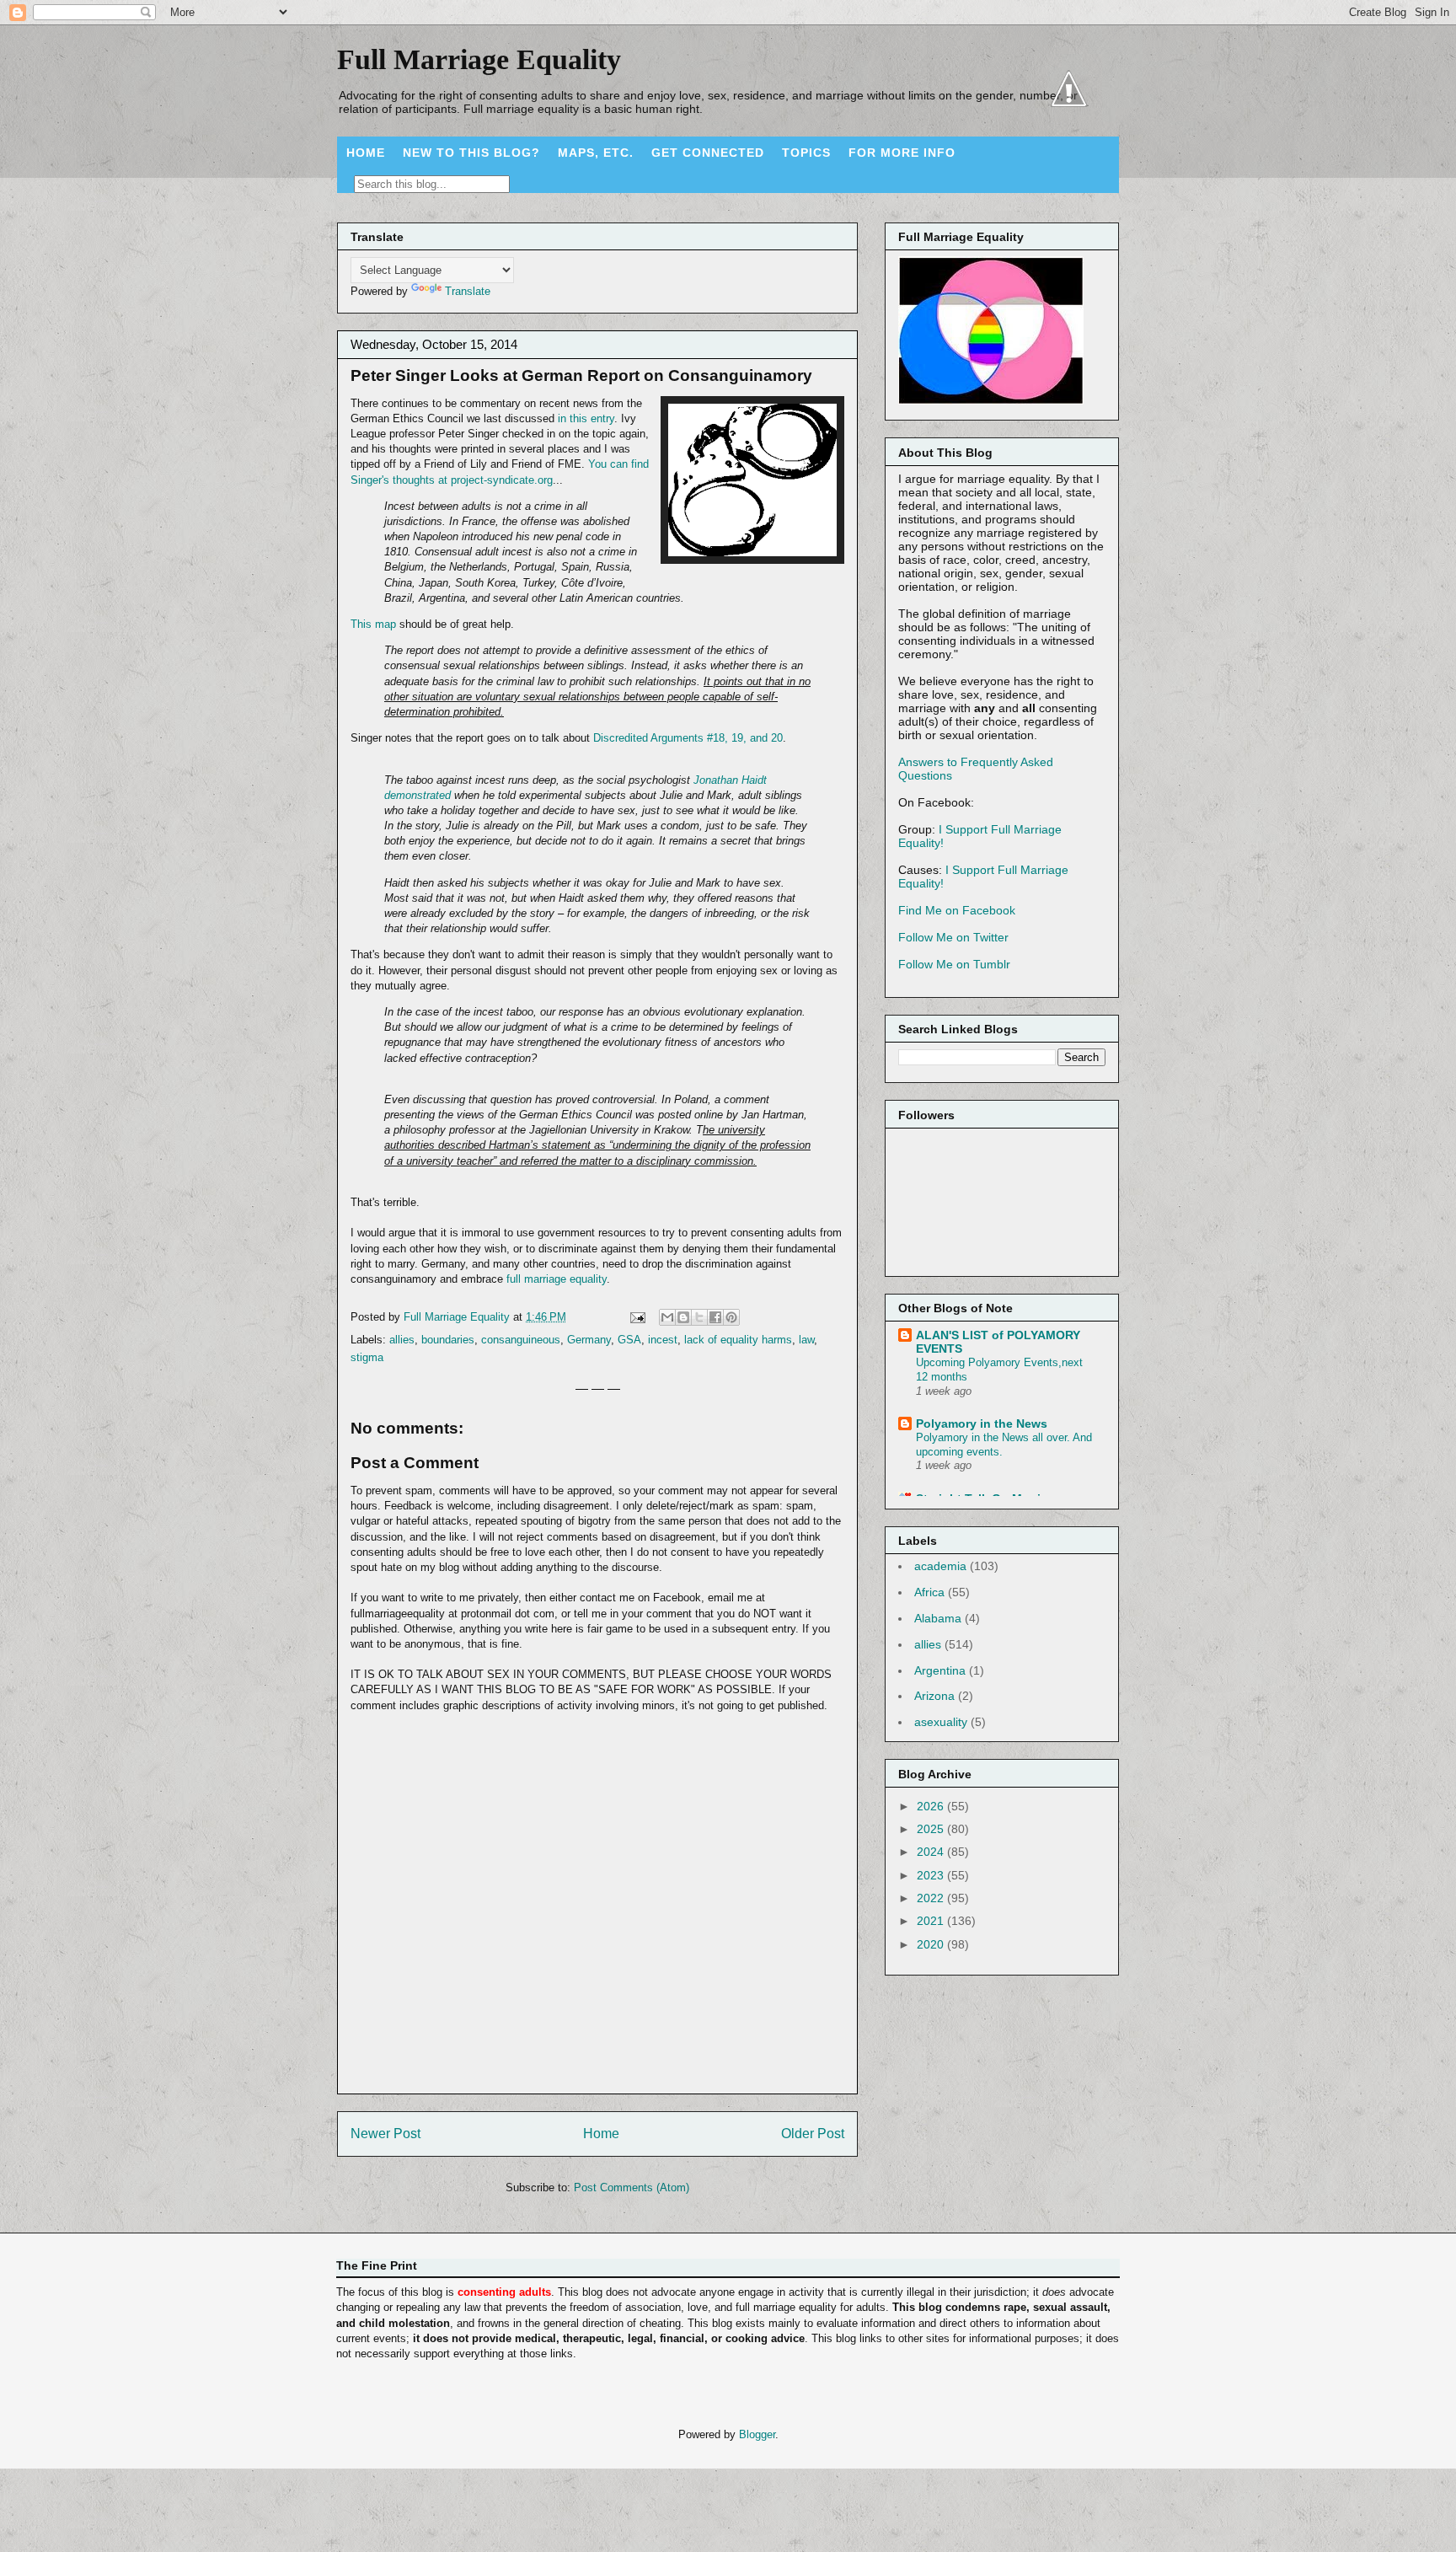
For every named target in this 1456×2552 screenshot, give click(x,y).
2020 (932, 1944)
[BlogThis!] (683, 1317)
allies (402, 1340)
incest (663, 1340)
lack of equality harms (738, 1340)
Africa (929, 1592)
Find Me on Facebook (957, 910)
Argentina (940, 1670)
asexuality (941, 1722)
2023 (932, 1875)
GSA (629, 1340)
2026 (932, 1806)
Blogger (757, 2434)
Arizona (934, 1696)
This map (373, 624)
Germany (589, 1340)
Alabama (938, 1618)
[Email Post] (637, 1317)
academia (940, 1566)
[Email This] (667, 1317)
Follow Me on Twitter (953, 937)
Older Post (813, 2134)
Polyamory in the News (982, 1423)
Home (601, 2134)
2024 (932, 1852)
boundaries (448, 1340)
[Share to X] (699, 1317)
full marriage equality (557, 1279)
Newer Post (385, 2134)
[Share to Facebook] (715, 1317)
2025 (932, 1829)
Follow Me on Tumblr (954, 964)
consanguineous (521, 1340)
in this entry (586, 418)
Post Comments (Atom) (632, 2187)
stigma (367, 1357)
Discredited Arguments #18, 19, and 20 (686, 738)
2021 (932, 1921)
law (806, 1340)
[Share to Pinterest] (731, 1317)
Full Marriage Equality (479, 59)
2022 (932, 1898)
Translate (468, 291)
